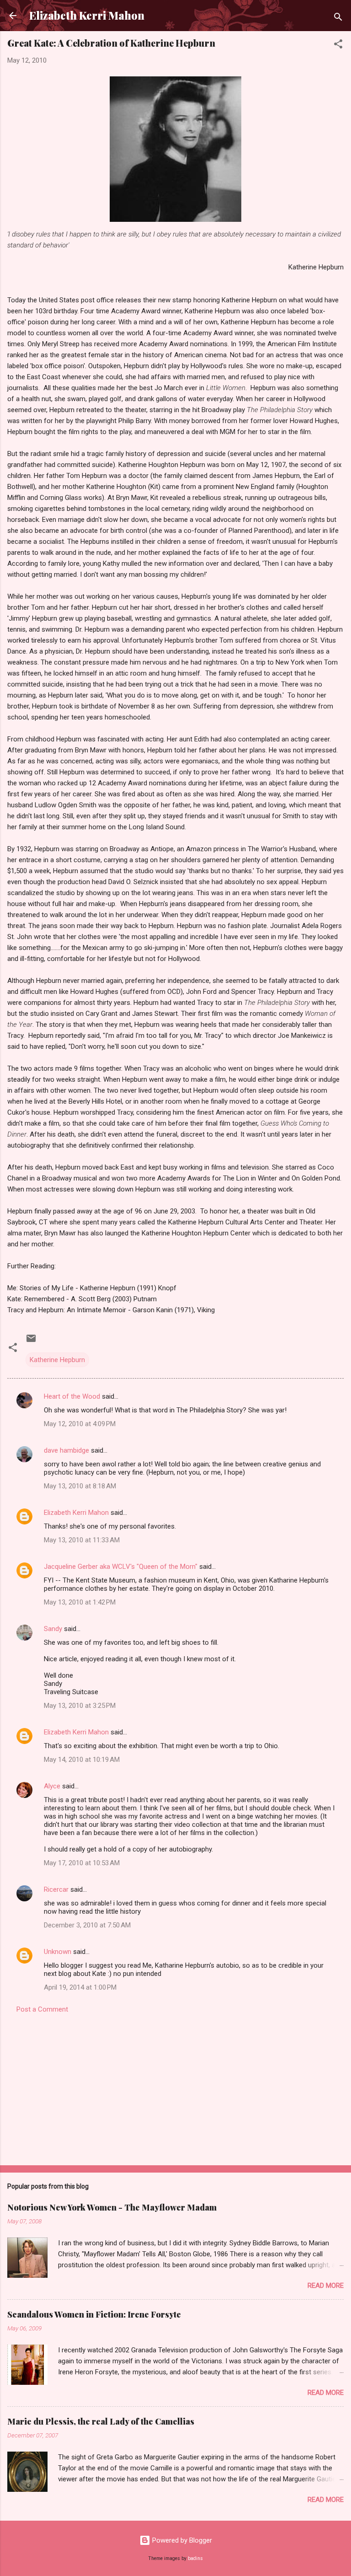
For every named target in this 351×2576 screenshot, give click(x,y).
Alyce (52, 1786)
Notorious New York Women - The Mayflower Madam (112, 2207)
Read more (326, 2286)
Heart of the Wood (72, 1396)
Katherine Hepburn (57, 1360)
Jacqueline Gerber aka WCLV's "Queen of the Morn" (121, 1567)
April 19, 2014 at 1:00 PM (80, 1987)
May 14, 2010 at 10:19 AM (82, 1760)
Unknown (58, 1952)
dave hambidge (66, 1450)
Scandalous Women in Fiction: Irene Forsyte (94, 2314)
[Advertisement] (175, 2087)
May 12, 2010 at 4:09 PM (80, 1424)
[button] (338, 46)
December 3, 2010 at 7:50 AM (87, 1925)
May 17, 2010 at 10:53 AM (82, 1863)
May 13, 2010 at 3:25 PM (80, 1706)
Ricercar (56, 1889)
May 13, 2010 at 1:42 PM (80, 1602)
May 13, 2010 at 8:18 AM (80, 1486)
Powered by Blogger (181, 2540)
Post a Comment (42, 2009)
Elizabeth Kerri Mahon (87, 15)
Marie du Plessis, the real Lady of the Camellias (101, 2421)
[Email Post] (31, 1342)
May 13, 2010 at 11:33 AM (82, 1540)
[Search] (338, 19)
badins (195, 2558)
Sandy (53, 1629)
